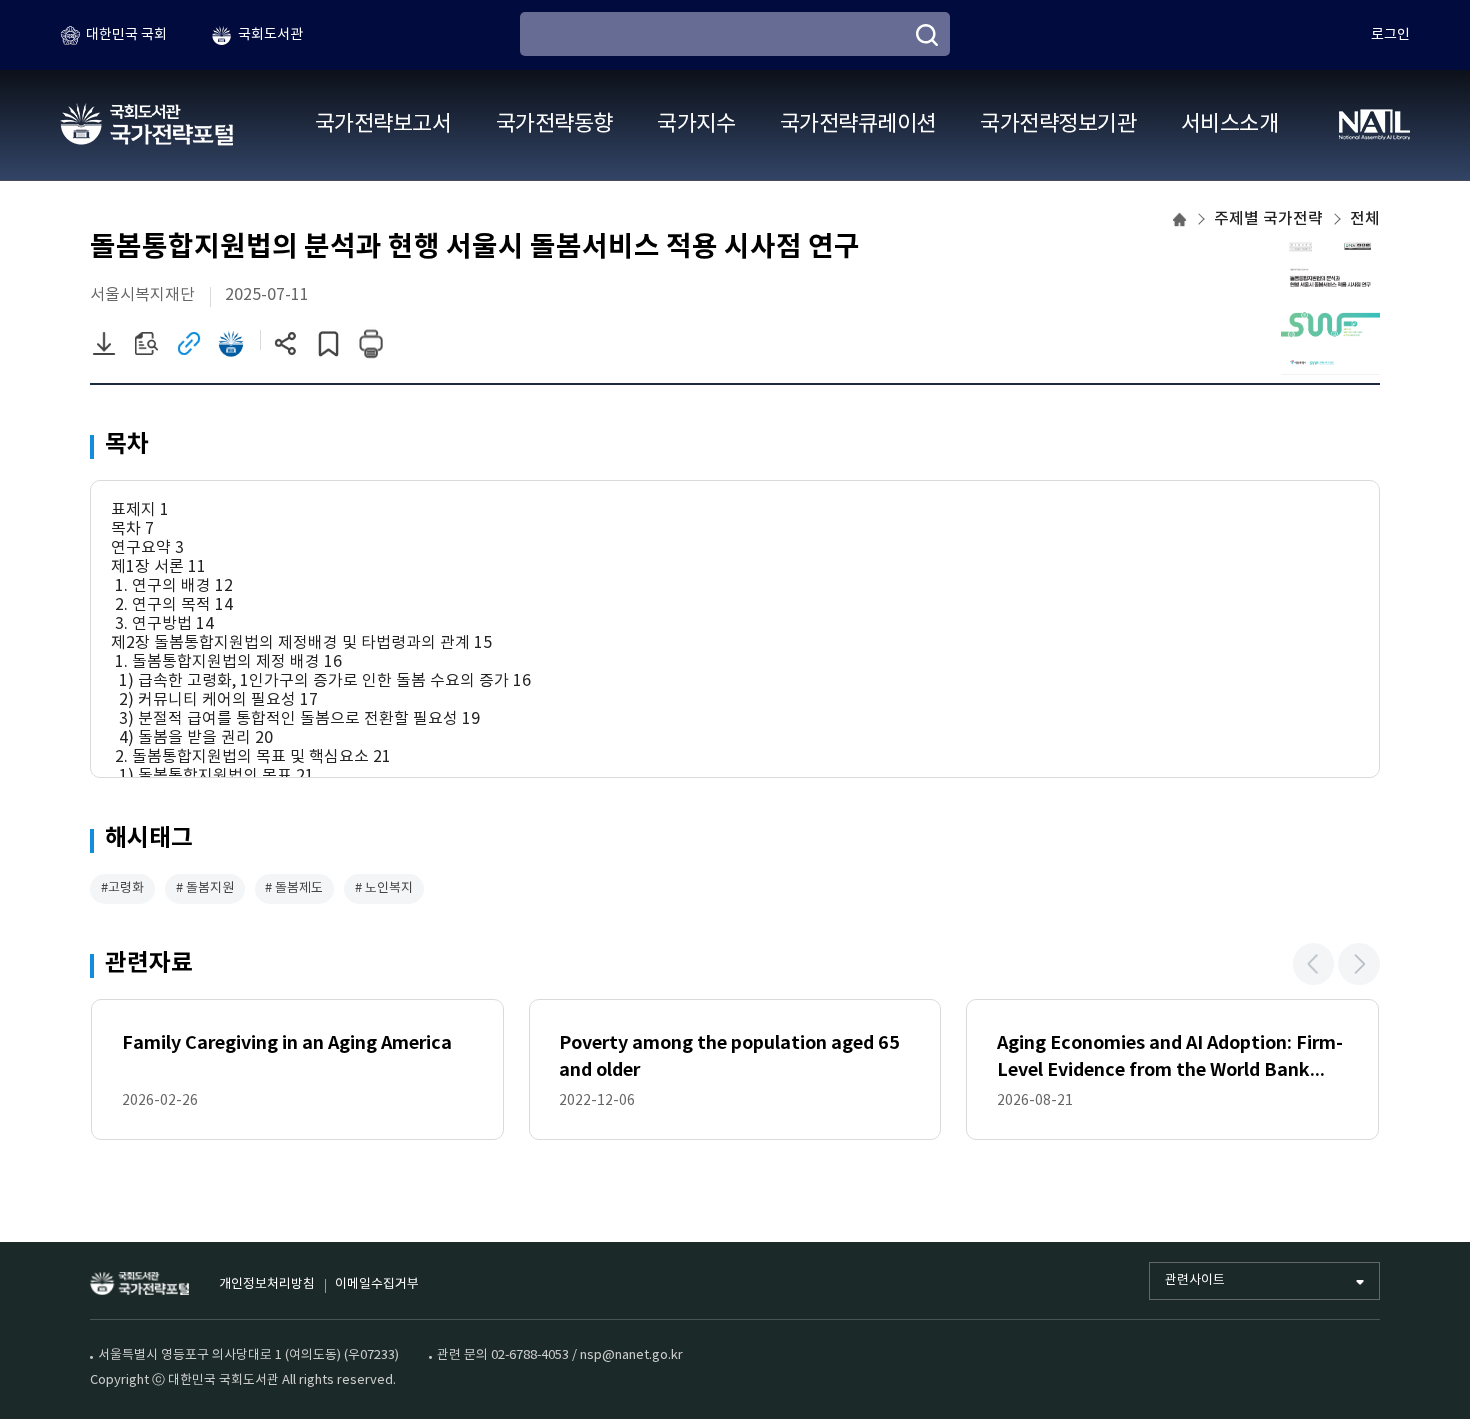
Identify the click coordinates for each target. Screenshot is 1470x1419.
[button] (1314, 964)
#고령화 (122, 888)
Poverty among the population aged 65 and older (729, 1056)
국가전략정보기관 (1058, 124)
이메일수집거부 (377, 1284)
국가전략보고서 (383, 124)
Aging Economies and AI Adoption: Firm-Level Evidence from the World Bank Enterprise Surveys (1170, 1058)
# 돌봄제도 (294, 888)
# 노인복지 (384, 888)
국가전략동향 (554, 124)
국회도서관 (270, 35)
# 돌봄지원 (205, 888)
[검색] (927, 35)
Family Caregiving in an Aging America (287, 1043)
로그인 (1390, 35)
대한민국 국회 (126, 35)
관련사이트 (1195, 1280)
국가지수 (696, 124)
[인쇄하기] (371, 343)
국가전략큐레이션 (858, 124)
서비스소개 (1229, 124)
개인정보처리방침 (267, 1284)
